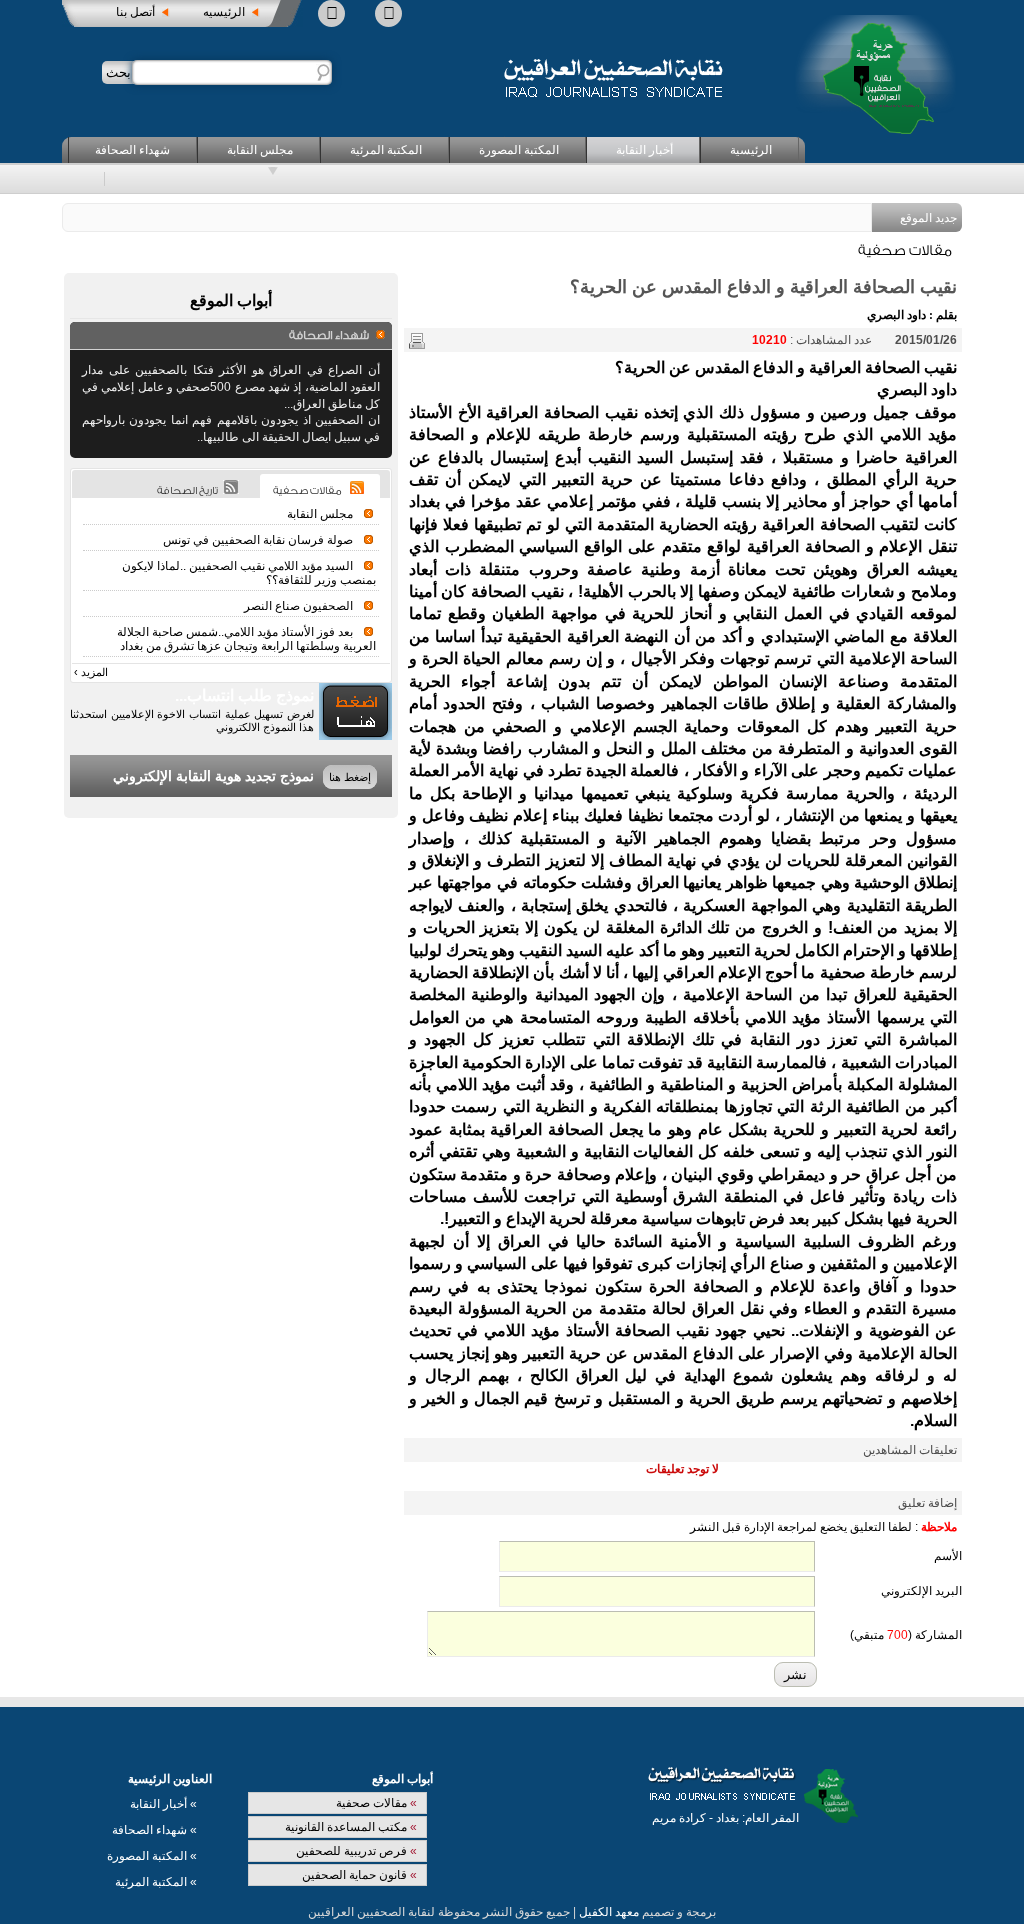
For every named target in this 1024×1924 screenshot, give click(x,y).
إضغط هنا (350, 777)
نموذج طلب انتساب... (244, 695)
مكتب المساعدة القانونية (351, 1827)
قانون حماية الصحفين (359, 1875)
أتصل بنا (135, 12)
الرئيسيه (224, 12)
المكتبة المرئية (386, 150)
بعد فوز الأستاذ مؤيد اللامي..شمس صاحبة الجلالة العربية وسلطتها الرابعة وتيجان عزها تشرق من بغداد (246, 639)
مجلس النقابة (260, 150)
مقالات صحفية (376, 1803)
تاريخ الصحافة (187, 491)
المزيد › (91, 672)
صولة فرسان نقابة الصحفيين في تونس (258, 540)
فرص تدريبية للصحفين (356, 1851)
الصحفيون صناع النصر (298, 606)
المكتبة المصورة (519, 150)
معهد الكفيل (609, 1912)
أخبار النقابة (644, 150)
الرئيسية (751, 150)
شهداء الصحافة (132, 150)
